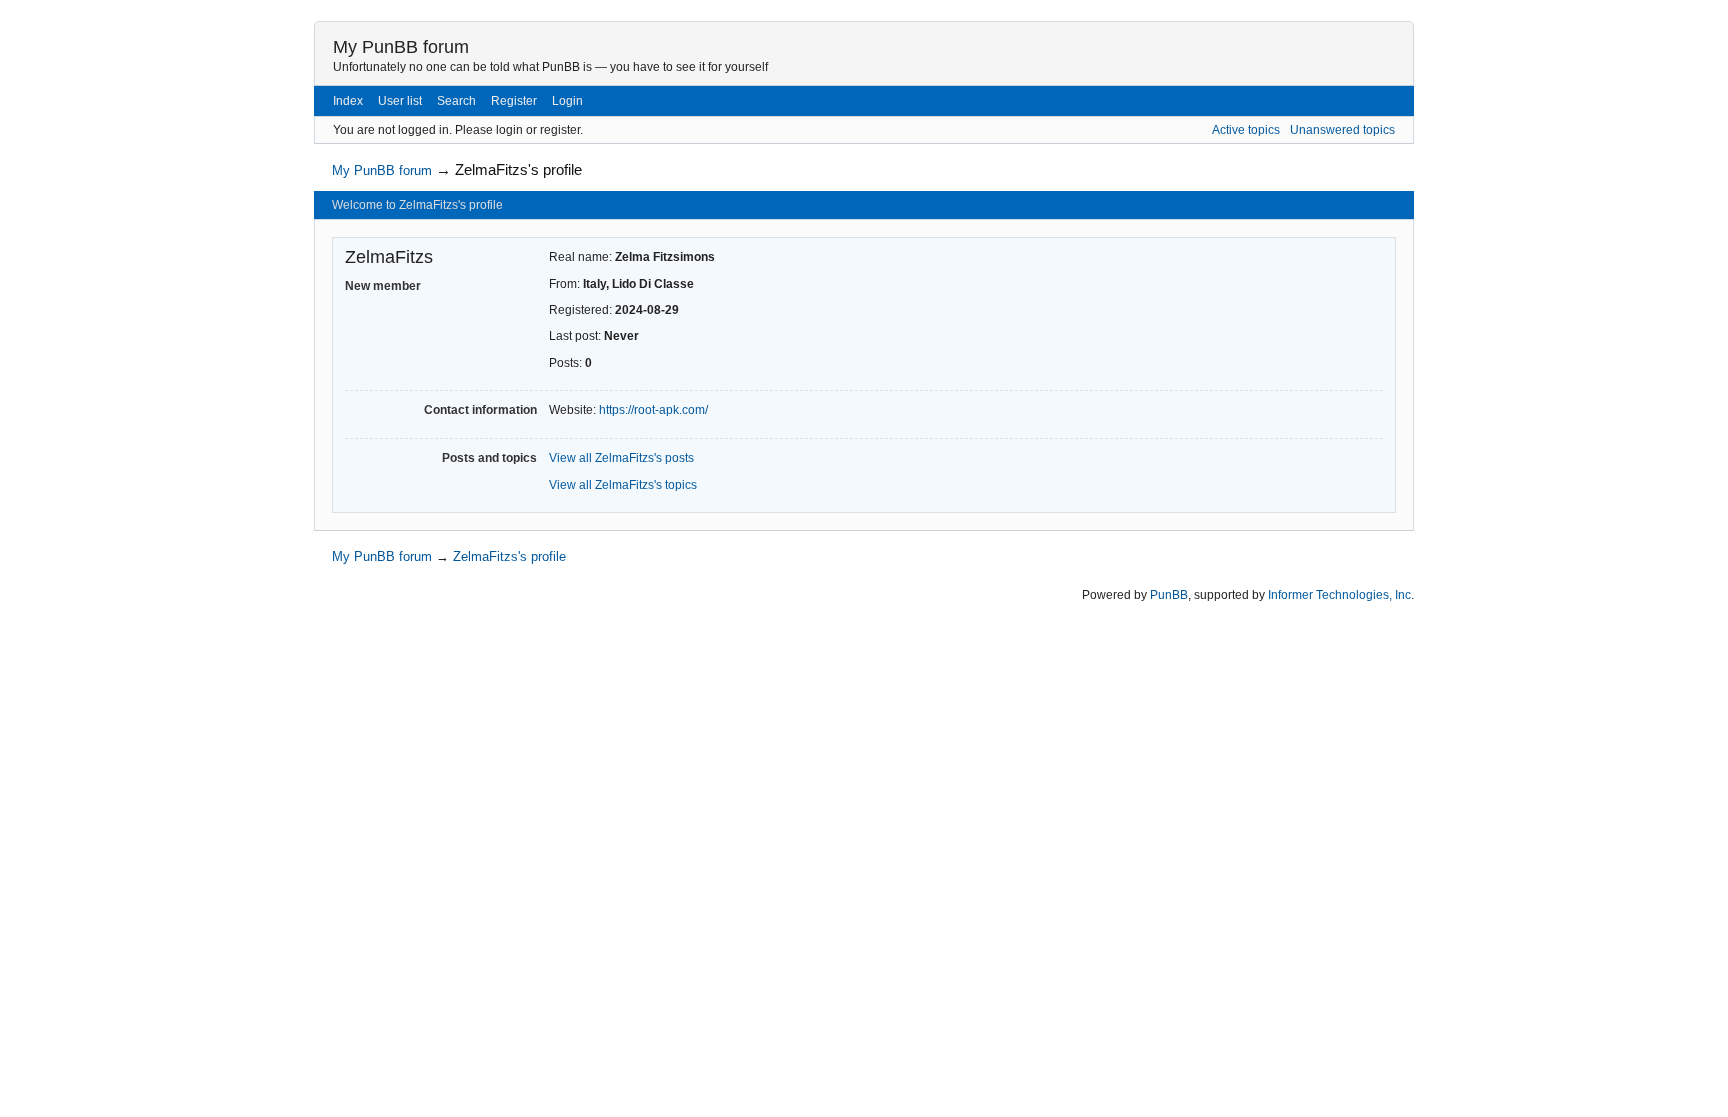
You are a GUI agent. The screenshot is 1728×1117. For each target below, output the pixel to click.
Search (456, 101)
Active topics (1246, 130)
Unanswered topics (1342, 130)
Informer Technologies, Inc (1339, 595)
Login (567, 101)
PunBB (1169, 595)
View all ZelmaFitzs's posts (621, 458)
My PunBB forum (401, 47)
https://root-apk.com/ (653, 410)
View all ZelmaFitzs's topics (623, 485)
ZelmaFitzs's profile (518, 169)
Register (514, 101)
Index (348, 101)
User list (400, 101)
